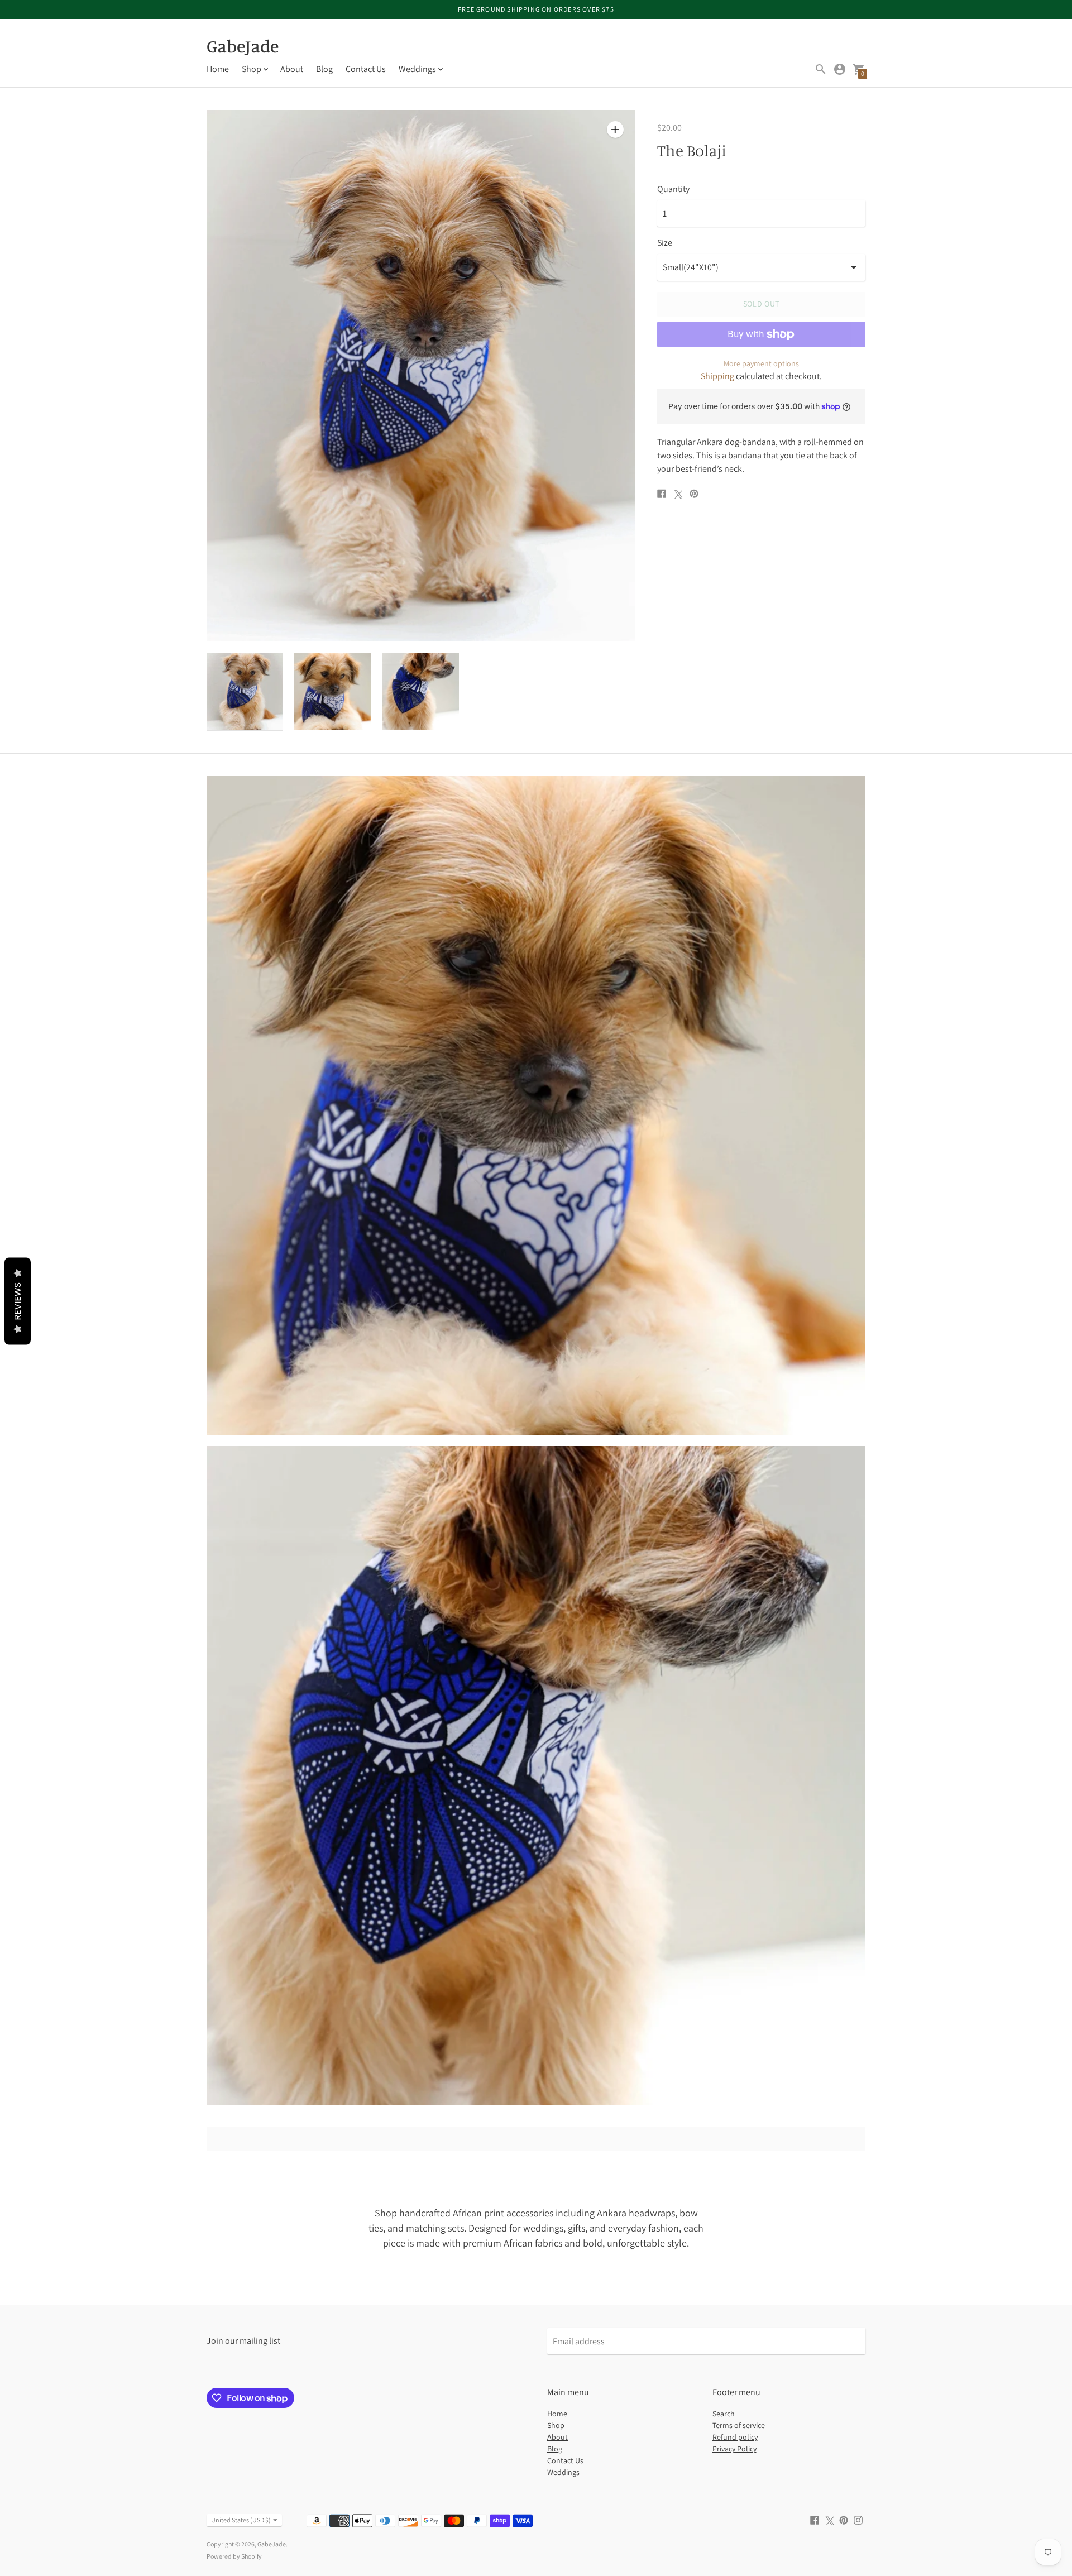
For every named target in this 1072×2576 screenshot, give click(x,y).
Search (724, 2414)
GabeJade (272, 2544)
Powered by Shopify (234, 2556)
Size (665, 243)
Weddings (563, 2472)
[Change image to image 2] (332, 691)
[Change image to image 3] (421, 691)
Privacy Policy (734, 2449)
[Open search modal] (821, 69)
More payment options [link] (761, 363)
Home (218, 69)
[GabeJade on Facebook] (815, 2519)
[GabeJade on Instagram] (858, 2519)
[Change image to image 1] (245, 692)
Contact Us (366, 69)
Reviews (18, 1301)
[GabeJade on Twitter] (829, 2519)
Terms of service (739, 2425)
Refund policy (735, 2437)
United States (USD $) (241, 2520)
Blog (324, 69)
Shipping (717, 376)
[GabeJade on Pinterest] (844, 2519)
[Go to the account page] (840, 69)
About (292, 69)
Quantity (673, 189)
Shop (556, 2425)
